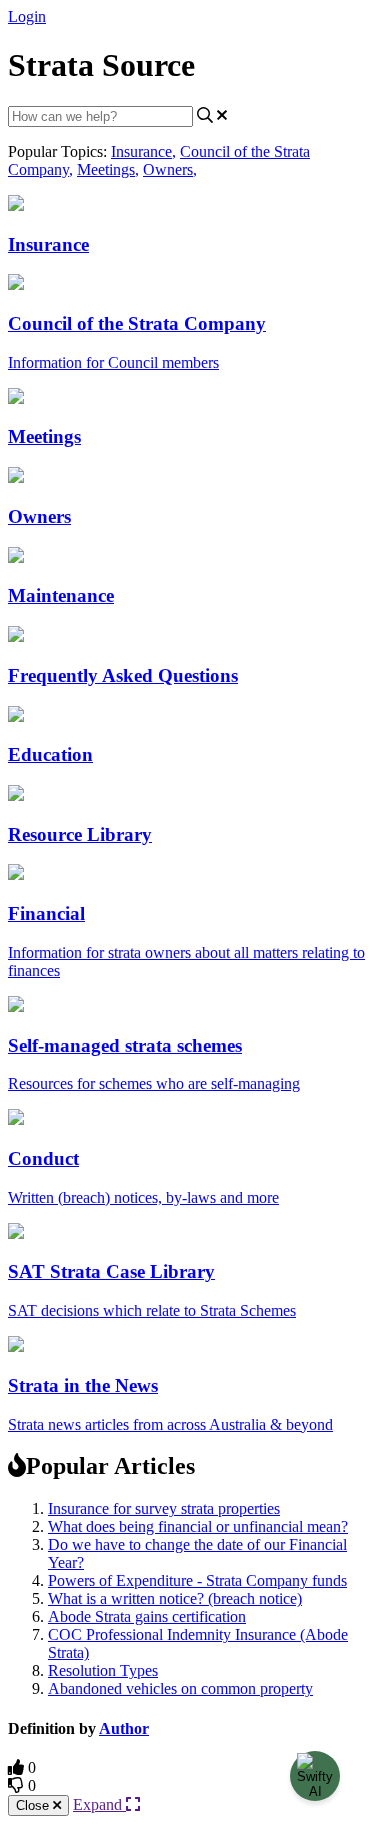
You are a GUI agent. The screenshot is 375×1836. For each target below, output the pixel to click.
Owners (170, 169)
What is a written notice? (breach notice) (175, 1598)
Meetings (108, 169)
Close (34, 1805)
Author (124, 1728)
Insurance (143, 151)
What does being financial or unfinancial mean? (198, 1526)
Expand (99, 1804)
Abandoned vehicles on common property (180, 1688)
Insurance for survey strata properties (164, 1508)
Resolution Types (103, 1670)
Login (27, 16)
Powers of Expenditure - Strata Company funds (197, 1580)
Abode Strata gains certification (147, 1616)
